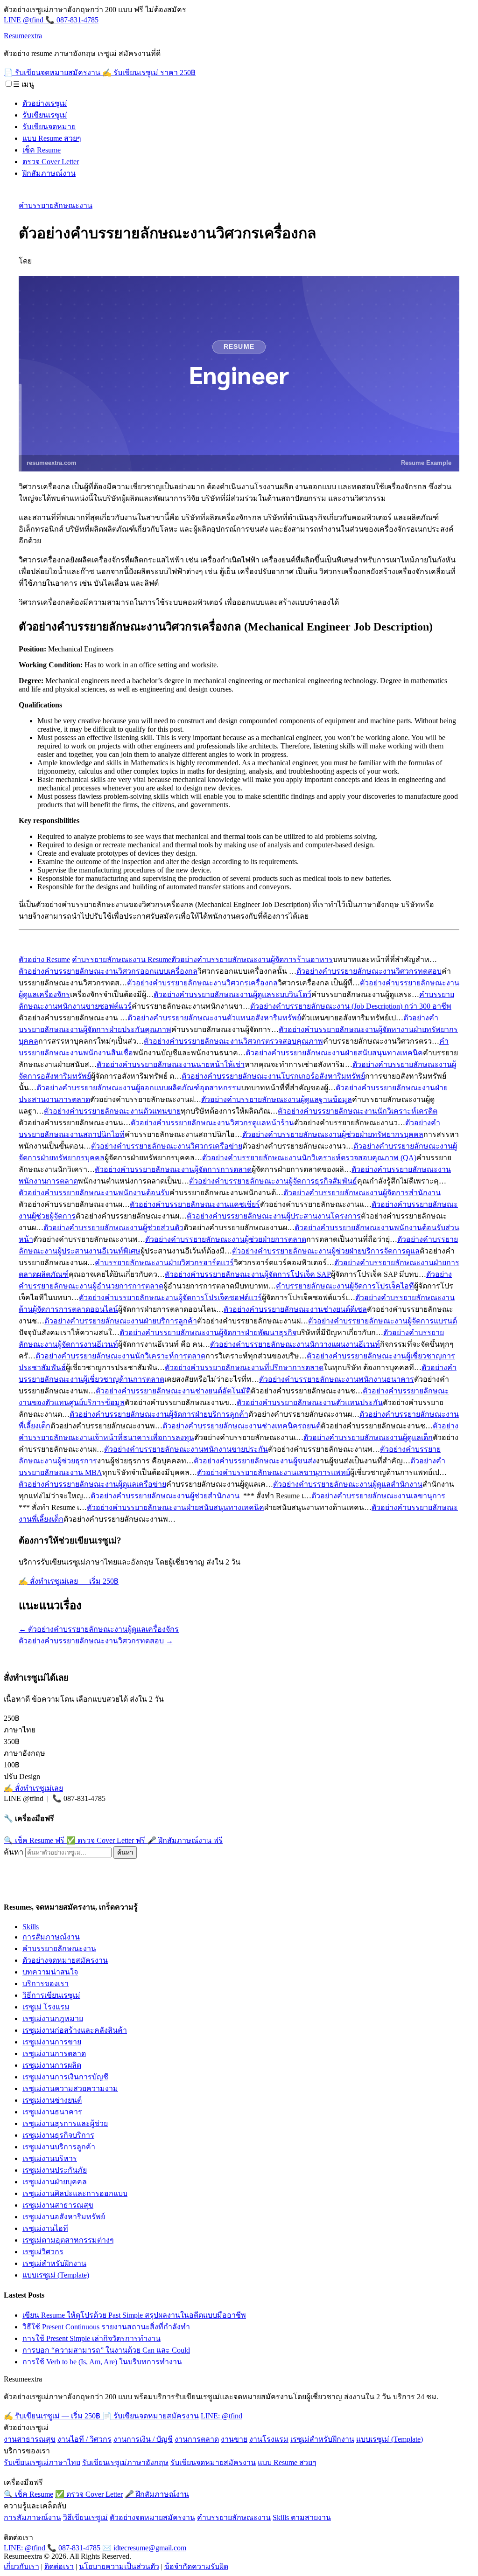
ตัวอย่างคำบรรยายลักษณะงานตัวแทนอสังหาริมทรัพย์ (214, 1018)
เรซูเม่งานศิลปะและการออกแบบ (75, 2193)
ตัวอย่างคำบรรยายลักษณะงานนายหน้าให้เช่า (171, 1064)
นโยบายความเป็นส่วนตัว (119, 2566)
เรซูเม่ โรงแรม (46, 2007)
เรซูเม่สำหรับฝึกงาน (54, 2263)
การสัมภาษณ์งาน (51, 1937)
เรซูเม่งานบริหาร (50, 2158)
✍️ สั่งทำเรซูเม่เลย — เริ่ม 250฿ (69, 1581)
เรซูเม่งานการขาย (52, 2042)
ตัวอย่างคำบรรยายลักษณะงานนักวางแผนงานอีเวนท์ (295, 1344)
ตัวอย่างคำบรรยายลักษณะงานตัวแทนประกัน (310, 1402)
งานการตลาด (197, 2439)
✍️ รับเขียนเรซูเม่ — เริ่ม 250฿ (53, 2416)
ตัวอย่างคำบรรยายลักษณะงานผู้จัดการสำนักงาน (362, 1193)
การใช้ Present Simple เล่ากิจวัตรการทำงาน (91, 2338)
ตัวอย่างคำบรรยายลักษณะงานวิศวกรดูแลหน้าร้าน (212, 1123)
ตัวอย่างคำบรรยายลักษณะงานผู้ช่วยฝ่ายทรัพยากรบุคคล (333, 1134)
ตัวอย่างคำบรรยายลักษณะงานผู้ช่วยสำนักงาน (165, 1496)
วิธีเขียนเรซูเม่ (85, 2517)
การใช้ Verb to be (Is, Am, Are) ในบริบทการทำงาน (102, 2362)
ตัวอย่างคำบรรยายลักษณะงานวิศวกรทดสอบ (369, 971)
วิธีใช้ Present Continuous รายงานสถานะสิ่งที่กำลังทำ (106, 2327)
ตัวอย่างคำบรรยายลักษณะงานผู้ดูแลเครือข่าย (92, 1484)
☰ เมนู (24, 84)
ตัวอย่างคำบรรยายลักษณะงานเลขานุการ (378, 1496)
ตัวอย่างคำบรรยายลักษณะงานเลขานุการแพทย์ (274, 1472)
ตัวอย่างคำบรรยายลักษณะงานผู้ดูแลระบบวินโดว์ (232, 994)
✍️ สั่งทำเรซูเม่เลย (33, 1788)
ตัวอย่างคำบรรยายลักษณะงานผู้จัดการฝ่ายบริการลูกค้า (159, 1414)
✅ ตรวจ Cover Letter (106, 1840)
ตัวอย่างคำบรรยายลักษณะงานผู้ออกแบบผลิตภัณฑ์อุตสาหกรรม (139, 1088)
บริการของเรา (46, 1984)
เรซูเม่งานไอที (45, 2228)
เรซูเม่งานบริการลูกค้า (59, 2147)
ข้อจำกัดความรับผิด (196, 2566)
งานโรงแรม (269, 2439)
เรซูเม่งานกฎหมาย (53, 2019)
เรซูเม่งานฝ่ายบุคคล (55, 2182)
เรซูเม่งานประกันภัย (55, 2170)
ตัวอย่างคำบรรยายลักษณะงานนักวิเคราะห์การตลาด (120, 1356)
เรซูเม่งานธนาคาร (52, 2112)
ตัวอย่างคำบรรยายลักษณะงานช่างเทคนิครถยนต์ (242, 1426)
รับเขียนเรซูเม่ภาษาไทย (42, 2462)
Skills (31, 1927)
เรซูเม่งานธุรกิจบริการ (58, 2135)
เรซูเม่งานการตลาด (54, 2053)
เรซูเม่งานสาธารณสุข (58, 2205)
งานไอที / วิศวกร (84, 2439)
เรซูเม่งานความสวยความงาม (70, 2088)
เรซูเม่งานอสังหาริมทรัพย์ (64, 2217)
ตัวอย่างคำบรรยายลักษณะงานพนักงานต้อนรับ (94, 1193)
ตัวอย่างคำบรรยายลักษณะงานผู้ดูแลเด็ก (368, 1437)
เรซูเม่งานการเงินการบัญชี (65, 2077)
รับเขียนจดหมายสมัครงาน (213, 2462)
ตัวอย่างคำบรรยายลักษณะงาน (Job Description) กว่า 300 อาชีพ (351, 1006)
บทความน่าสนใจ (50, 1972)
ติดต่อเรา (59, 2566)
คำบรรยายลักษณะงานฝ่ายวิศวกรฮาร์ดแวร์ (164, 1263)
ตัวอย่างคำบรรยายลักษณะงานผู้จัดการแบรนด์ (383, 1321)
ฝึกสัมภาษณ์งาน (49, 173)
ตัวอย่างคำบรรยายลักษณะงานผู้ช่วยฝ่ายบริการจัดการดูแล (326, 1251)
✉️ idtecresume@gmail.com (144, 2548)
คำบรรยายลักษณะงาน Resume (122, 959)
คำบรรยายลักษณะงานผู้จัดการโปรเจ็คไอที (345, 1286)
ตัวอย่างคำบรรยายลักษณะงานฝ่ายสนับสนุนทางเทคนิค (334, 1053)
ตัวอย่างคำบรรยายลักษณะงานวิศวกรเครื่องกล (202, 983)
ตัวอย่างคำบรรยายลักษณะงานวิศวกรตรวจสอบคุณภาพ (233, 1041)
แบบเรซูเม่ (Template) (56, 2275)
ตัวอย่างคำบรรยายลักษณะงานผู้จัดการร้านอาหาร (252, 959)
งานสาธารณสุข (30, 2439)
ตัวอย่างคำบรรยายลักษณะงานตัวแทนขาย (112, 1111)
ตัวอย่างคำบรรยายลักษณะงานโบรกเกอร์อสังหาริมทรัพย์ (273, 1076)
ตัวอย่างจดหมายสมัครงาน (65, 1960)
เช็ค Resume (42, 150)
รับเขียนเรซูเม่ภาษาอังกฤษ (125, 2462)
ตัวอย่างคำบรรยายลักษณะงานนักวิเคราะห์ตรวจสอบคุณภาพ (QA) (309, 1158)
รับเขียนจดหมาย (49, 127)
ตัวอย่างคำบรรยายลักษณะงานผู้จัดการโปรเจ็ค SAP (248, 1274)
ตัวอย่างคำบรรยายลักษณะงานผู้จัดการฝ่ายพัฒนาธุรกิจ (208, 1333)
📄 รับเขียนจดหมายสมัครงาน (53, 73)
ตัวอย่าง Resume (44, 959)
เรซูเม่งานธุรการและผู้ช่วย (65, 2123)
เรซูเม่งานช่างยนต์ (52, 2100)
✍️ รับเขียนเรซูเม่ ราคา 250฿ (149, 73)
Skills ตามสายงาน (302, 2517)
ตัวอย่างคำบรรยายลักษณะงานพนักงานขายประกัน (186, 1449)
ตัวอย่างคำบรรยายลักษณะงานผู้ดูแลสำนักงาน (348, 1484)
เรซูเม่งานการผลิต (52, 2065)
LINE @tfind (25, 20)
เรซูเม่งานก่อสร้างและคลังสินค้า (75, 2030)
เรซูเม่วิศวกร (43, 2252)
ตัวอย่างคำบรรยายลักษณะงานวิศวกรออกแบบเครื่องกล (108, 971)
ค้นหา (14, 1852)
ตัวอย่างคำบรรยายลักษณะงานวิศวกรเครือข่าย (167, 1146)
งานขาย (234, 2439)
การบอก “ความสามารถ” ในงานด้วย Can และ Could (106, 2350)
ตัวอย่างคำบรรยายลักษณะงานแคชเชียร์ (195, 1204)
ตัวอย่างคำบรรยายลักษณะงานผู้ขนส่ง (255, 1461)
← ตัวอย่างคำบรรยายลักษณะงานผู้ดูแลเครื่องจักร (99, 1629)
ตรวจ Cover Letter (51, 162)
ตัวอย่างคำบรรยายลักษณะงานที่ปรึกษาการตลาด (244, 1368)
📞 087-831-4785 (72, 20)
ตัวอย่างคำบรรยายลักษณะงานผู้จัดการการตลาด (173, 1169)
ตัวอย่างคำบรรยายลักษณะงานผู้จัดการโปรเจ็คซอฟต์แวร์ (170, 1298)
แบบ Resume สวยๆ (52, 138)
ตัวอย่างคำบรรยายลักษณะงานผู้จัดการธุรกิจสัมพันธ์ (273, 1181)
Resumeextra (23, 36)
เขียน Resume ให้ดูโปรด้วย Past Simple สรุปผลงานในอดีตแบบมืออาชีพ (134, 2315)
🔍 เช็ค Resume (34, 1840)
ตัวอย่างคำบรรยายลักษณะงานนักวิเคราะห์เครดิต (358, 1111)
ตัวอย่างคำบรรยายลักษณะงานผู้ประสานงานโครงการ (274, 1216)
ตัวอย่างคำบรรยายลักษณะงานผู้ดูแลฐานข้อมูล (277, 1099)
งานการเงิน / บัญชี (143, 2439)
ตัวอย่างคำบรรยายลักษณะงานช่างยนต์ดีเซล (295, 1309)
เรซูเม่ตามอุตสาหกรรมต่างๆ (68, 2240)
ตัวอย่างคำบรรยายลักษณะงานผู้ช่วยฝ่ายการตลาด (226, 1239)
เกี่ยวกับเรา (21, 2566)
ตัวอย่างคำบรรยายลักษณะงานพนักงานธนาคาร (337, 1379)
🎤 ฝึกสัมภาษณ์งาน (185, 1840)
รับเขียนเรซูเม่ (45, 115)
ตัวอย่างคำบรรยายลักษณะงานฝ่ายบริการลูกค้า (121, 1321)
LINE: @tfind (221, 2416)
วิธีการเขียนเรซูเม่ (51, 1995)
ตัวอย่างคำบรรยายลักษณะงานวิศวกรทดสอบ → (96, 1641)
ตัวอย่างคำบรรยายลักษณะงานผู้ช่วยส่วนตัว (113, 1228)
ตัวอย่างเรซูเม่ (45, 103)
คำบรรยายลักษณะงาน (56, 205)
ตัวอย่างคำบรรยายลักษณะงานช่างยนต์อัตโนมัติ (173, 1391)
